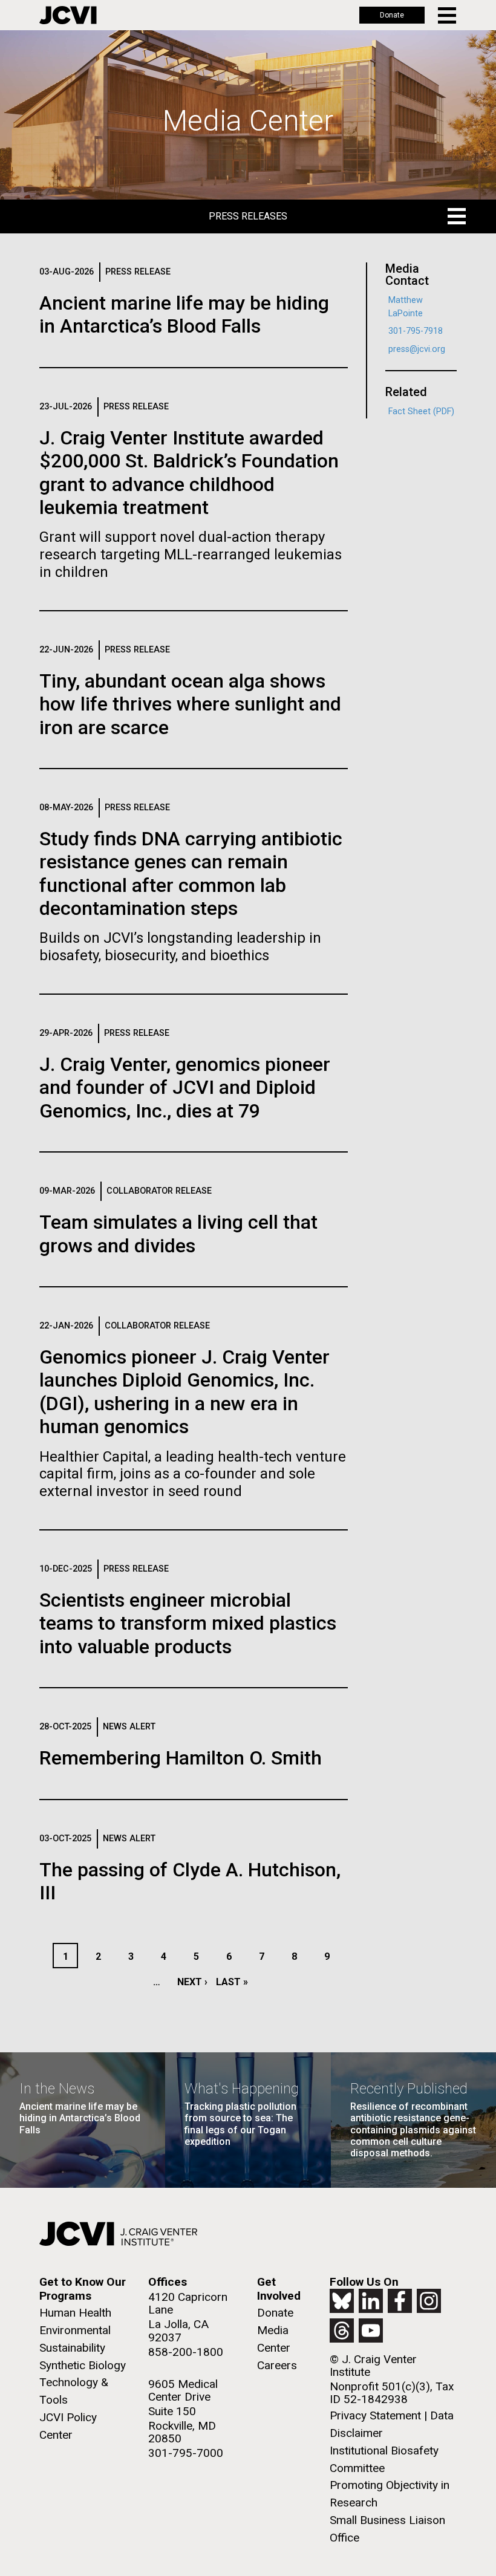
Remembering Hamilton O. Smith (181, 1758)
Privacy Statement (375, 2415)
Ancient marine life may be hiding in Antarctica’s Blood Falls (184, 314)
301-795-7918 (416, 331)
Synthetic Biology (83, 2365)
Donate (392, 15)
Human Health (75, 2313)
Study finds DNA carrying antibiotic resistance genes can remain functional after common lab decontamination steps (191, 873)
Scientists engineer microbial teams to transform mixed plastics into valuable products (188, 1623)
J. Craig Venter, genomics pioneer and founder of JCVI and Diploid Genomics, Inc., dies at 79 (185, 1088)
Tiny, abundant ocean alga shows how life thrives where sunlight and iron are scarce (190, 704)
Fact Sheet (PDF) (421, 411)
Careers (277, 2365)
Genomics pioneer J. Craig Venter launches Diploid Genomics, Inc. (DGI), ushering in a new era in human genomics (184, 1392)
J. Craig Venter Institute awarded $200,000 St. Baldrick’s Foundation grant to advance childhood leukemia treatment (189, 473)
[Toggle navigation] (448, 15)
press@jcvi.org (417, 349)
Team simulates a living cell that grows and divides (178, 1234)
